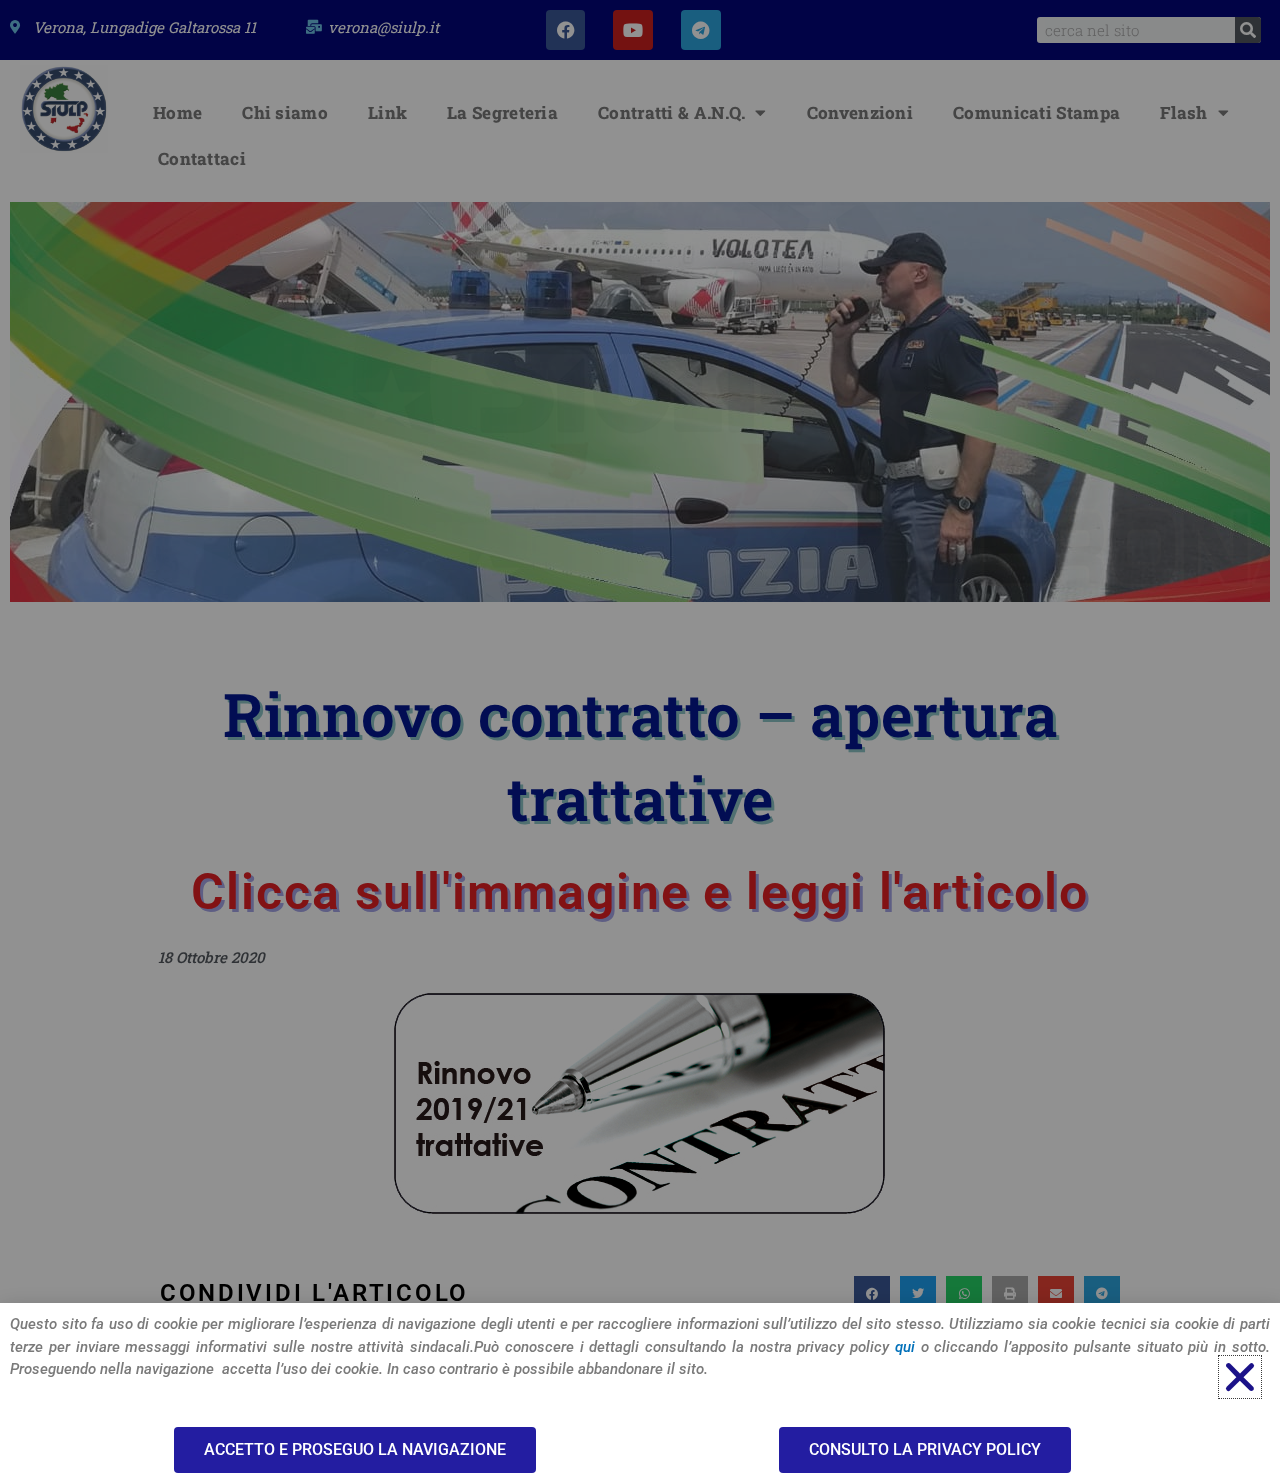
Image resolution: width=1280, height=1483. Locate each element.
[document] (640, 741)
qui (905, 1347)
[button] (1240, 1377)
